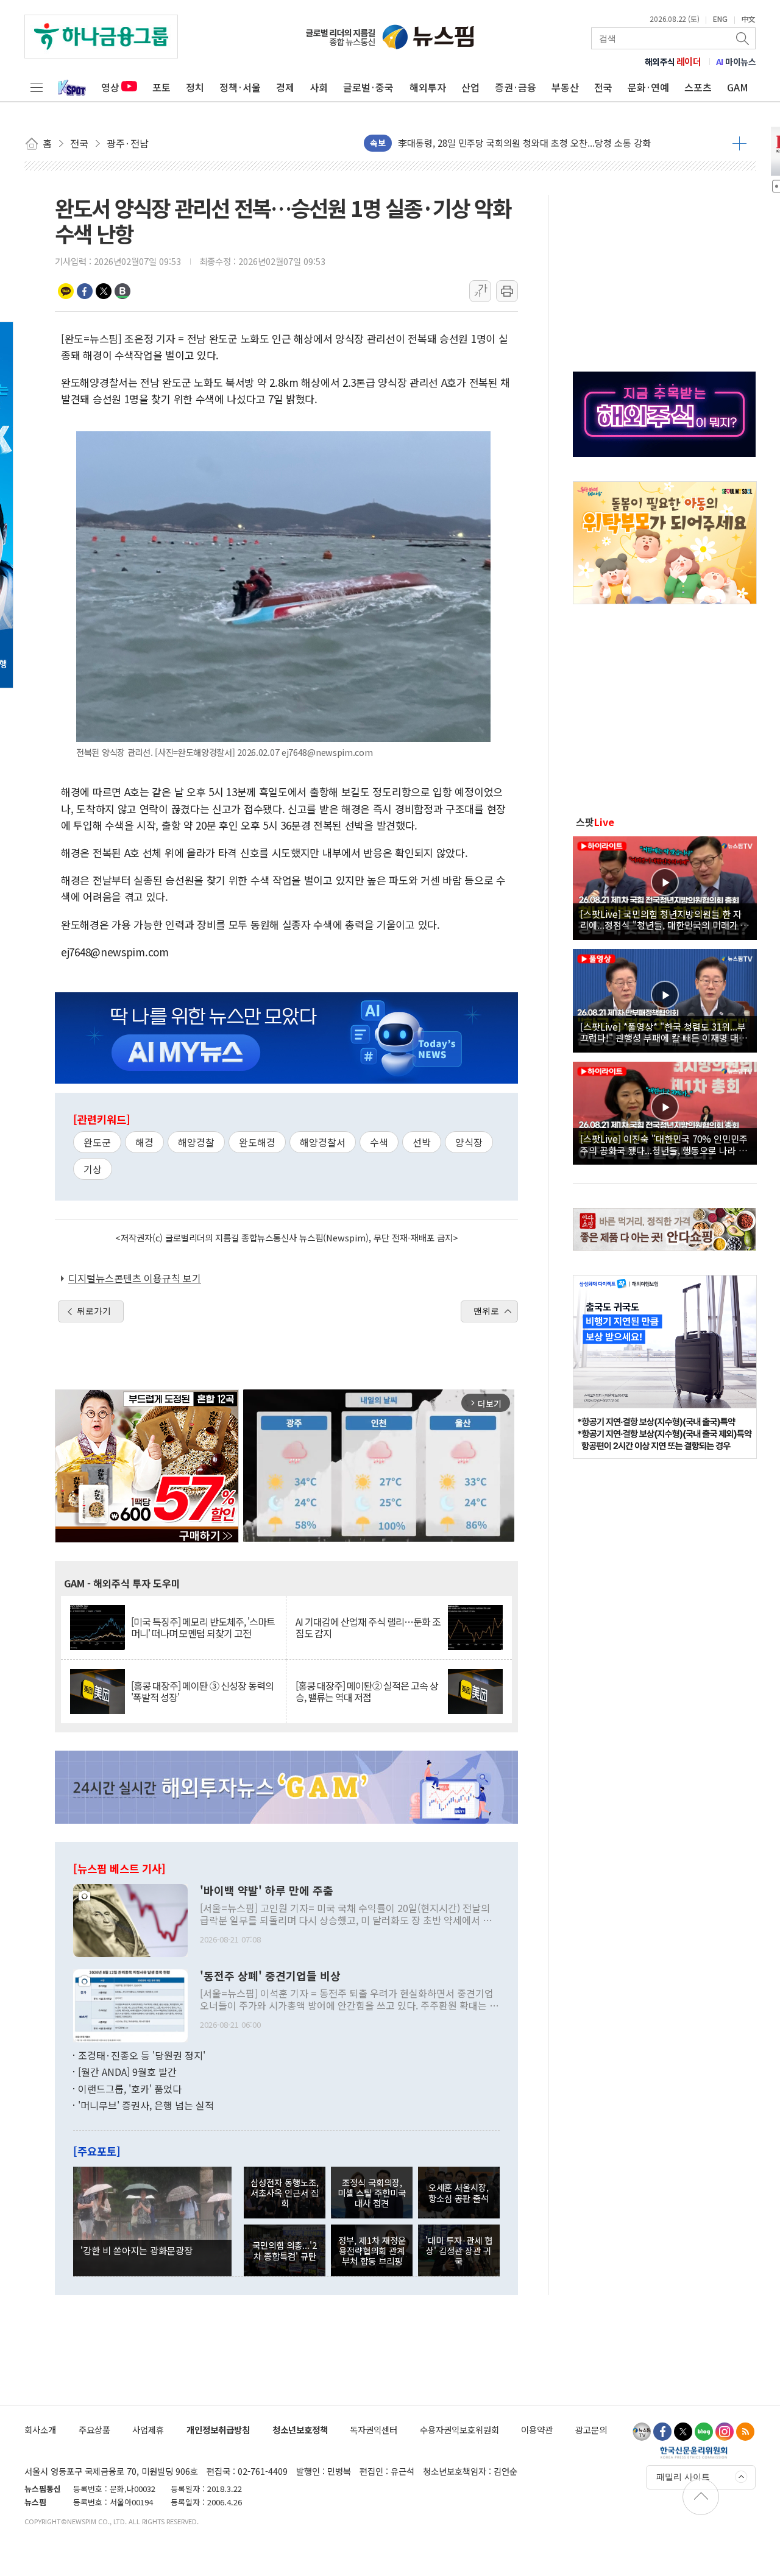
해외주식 (673, 62)
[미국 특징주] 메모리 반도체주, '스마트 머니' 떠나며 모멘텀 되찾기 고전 (203, 1628)
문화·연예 (648, 87)
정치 (195, 87)
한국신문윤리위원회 (694, 2452)
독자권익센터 (374, 2430)
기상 (93, 1169)
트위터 (104, 291)
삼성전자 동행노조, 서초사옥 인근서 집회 (285, 2193)
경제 (285, 87)
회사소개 (40, 2430)
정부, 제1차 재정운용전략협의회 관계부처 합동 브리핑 (372, 2251)
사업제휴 (148, 2430)
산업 (470, 87)
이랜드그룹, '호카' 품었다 (130, 2089)
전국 (603, 87)
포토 (161, 87)
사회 (319, 87)
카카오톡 (66, 291)
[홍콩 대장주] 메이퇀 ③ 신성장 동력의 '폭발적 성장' (202, 1692)
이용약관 (537, 2430)
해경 (144, 1142)
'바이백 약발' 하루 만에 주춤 (267, 1891)
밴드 (122, 291)
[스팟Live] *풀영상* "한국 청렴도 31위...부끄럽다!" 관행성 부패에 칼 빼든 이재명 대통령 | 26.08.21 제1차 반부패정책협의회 (664, 1032)
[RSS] (745, 2432)
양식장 (469, 1142)
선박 (422, 1142)
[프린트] (507, 291)
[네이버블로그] (704, 2432)
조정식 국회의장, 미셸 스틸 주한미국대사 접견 (372, 2193)
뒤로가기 (94, 1311)
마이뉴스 (736, 62)
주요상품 (94, 2430)
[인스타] (725, 2432)
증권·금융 (516, 87)
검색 (743, 38)
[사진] (130, 1919)
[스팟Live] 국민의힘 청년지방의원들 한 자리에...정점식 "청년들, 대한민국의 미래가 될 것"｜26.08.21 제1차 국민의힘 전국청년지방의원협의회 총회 (665, 919)
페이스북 (85, 291)
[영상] (665, 886)
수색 (379, 1142)
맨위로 (486, 1311)
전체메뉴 (37, 87)
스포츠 (698, 87)
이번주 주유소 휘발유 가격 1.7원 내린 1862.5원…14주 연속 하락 (522, 143)
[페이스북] (662, 2432)
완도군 (97, 1142)
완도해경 (257, 1142)
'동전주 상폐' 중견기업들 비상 (270, 1976)
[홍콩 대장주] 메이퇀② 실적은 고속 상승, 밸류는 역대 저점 (367, 1692)
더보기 (739, 143)
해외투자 (428, 87)
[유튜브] (642, 2432)
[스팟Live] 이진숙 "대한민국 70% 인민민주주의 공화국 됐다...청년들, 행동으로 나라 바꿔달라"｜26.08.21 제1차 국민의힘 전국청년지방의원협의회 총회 (664, 1144)
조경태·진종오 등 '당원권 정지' (142, 2055)
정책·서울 (240, 87)
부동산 (565, 87)
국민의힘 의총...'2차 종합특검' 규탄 (285, 2250)
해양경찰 (196, 1142)
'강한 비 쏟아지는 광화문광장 (136, 2250)
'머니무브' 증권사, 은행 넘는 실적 (146, 2105)
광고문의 (591, 2430)
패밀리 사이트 (683, 2477)
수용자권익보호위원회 (459, 2430)
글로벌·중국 (368, 87)
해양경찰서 (323, 1142)
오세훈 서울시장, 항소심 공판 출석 (459, 2192)
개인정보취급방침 (218, 2430)
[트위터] (683, 2432)
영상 (110, 87)
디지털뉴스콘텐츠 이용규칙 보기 (135, 1278)
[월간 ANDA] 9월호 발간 (127, 2072)
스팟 (595, 822)
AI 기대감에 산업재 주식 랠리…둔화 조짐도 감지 (368, 1628)
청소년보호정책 (300, 2430)
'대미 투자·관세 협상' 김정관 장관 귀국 (459, 2251)
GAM (738, 87)
